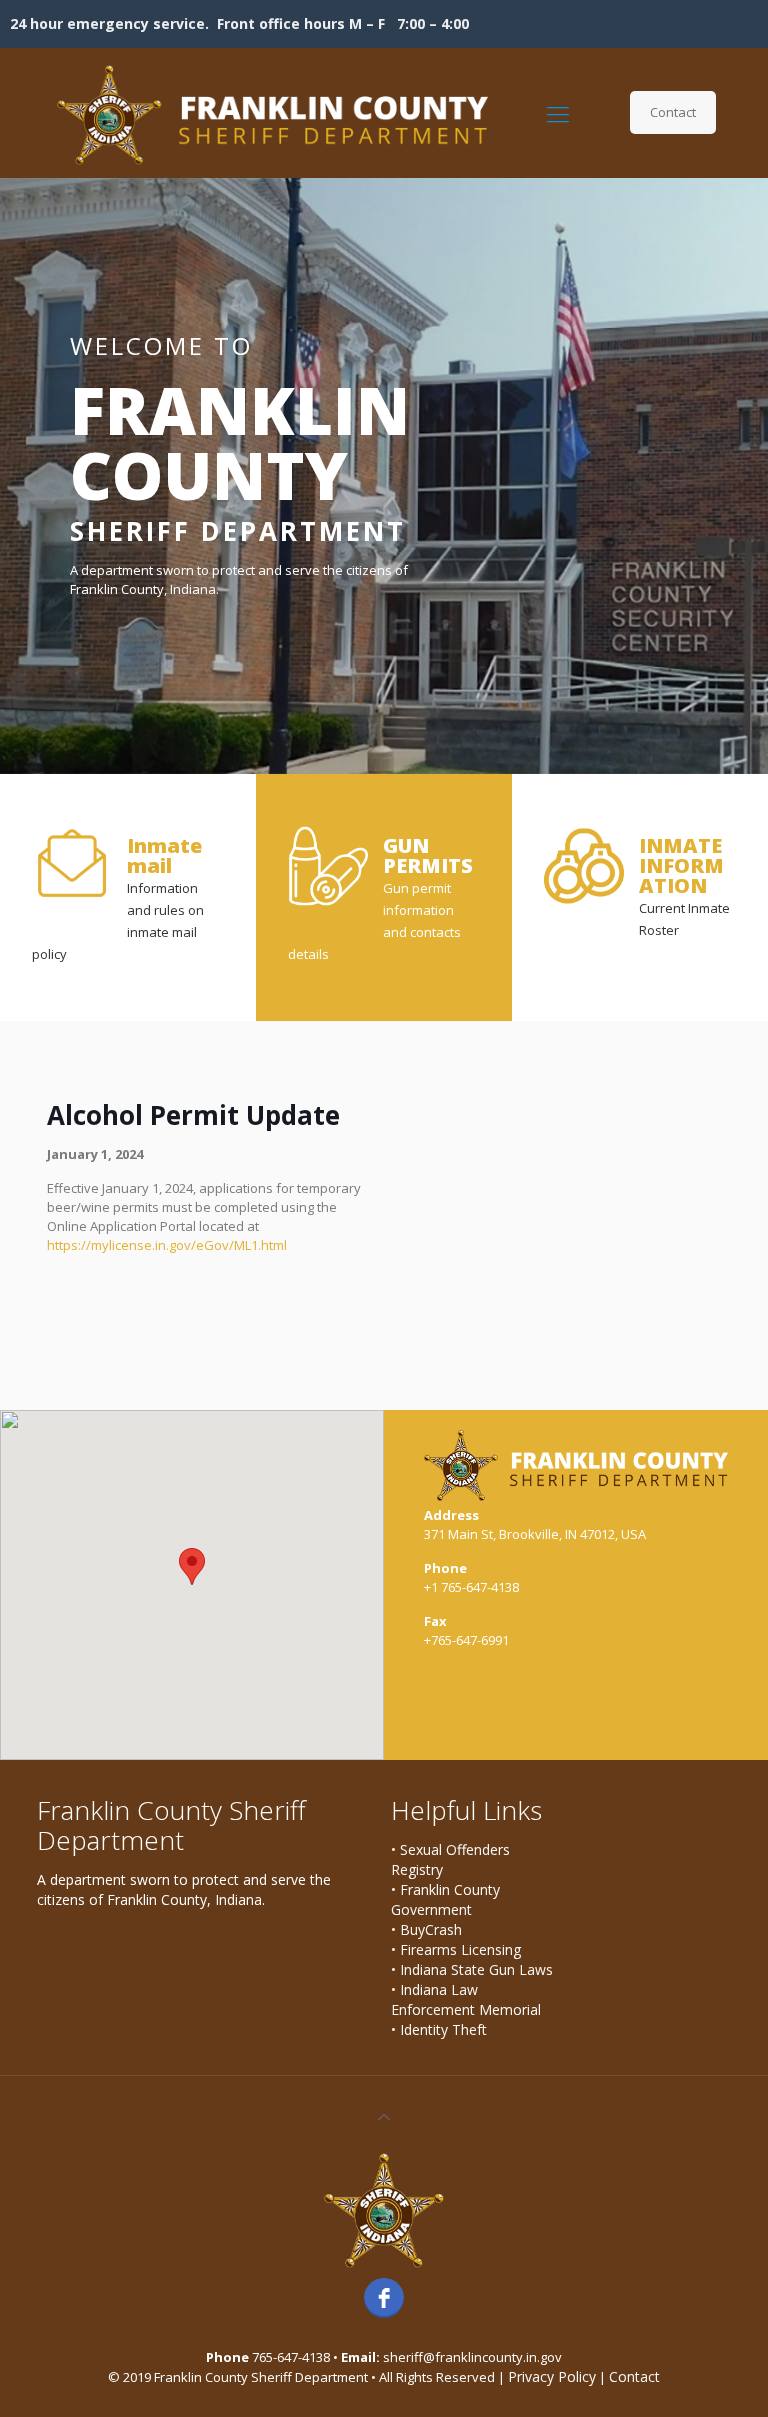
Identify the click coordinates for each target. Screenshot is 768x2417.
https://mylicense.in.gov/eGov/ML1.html (167, 1245)
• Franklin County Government (445, 1899)
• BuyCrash (426, 1929)
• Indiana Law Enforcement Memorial (466, 1999)
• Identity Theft (439, 2029)
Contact (673, 112)
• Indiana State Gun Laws (472, 1969)
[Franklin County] (272, 113)
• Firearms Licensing (456, 1949)
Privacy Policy (552, 2376)
